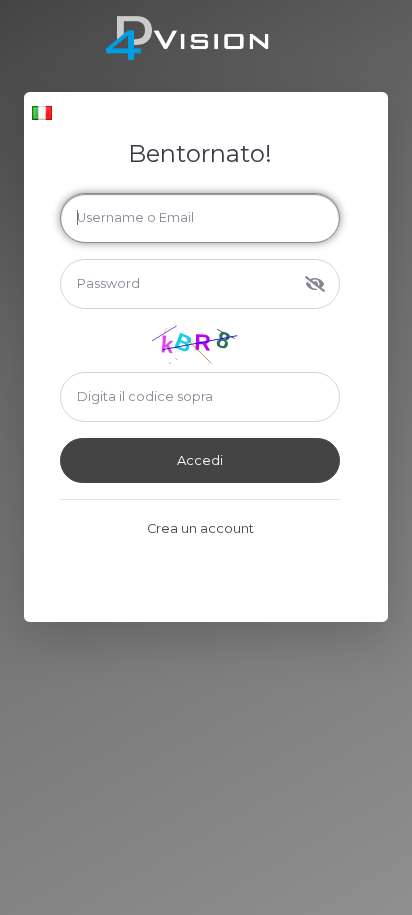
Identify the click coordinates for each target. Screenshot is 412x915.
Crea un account (200, 528)
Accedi (200, 460)
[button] (42, 112)
